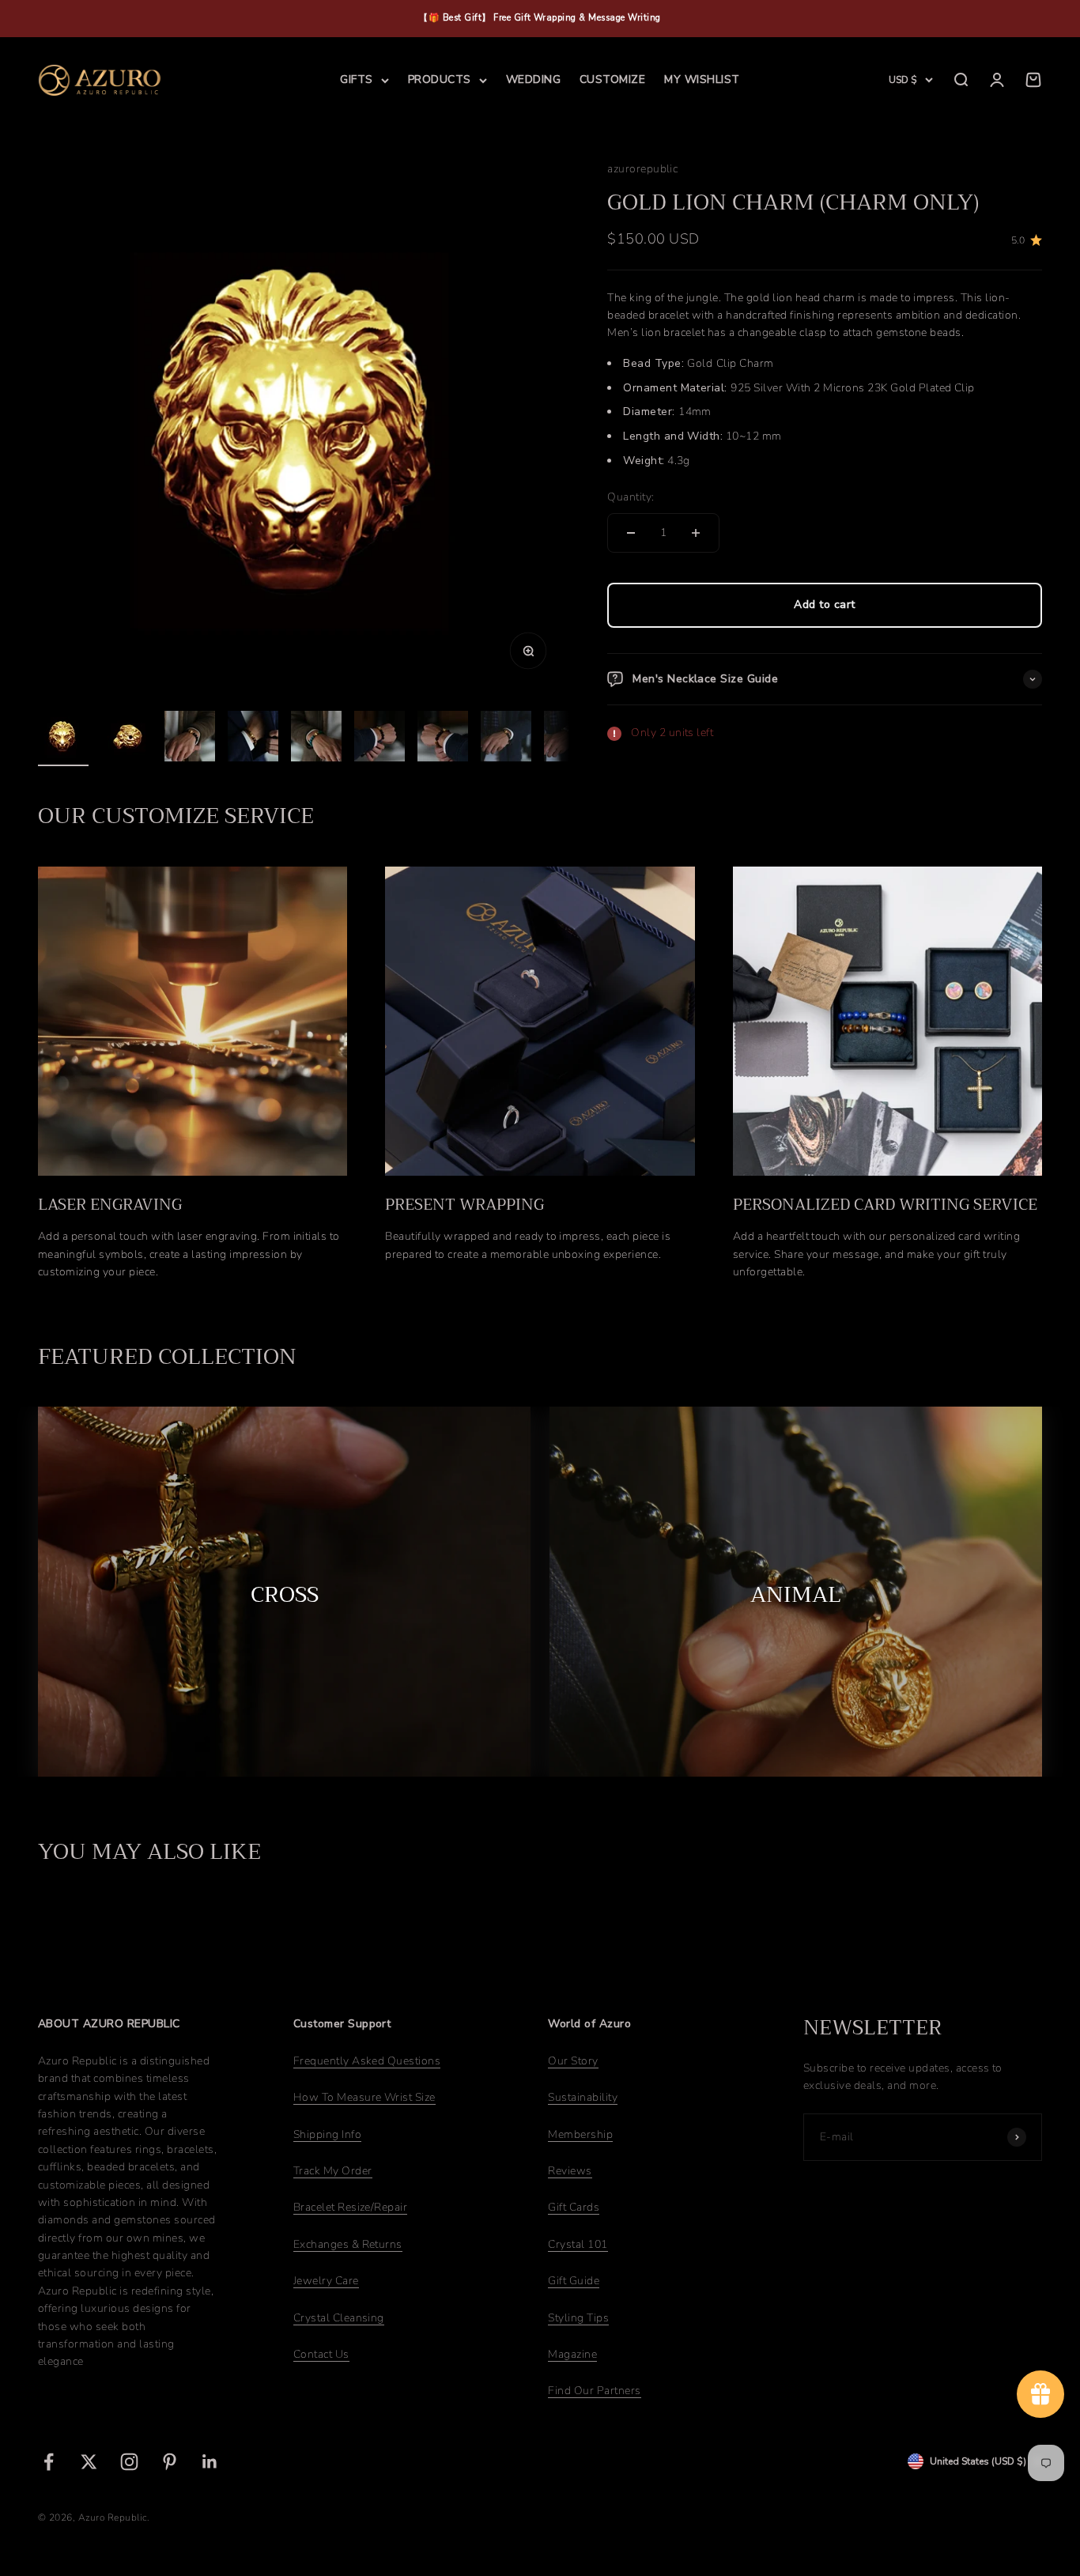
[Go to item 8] (506, 738)
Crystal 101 (578, 2244)
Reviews (570, 2171)
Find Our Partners (594, 2391)
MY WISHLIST (702, 79)
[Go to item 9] (569, 738)
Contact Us (321, 2354)
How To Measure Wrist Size (364, 2097)
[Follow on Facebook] (49, 2462)
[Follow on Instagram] (129, 2462)
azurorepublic (642, 169)
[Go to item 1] (63, 738)
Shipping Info (327, 2134)
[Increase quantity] (696, 533)
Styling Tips (578, 2318)
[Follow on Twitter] (89, 2462)
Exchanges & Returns (348, 2244)
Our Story (573, 2061)
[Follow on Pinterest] (170, 2462)
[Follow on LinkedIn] (210, 2462)
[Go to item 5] (316, 738)
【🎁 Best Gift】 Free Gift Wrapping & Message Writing (540, 18)
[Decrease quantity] (631, 533)
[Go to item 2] (127, 738)
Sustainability (583, 2097)
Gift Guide (574, 2281)
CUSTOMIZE (612, 79)
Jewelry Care (326, 2281)
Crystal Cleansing (339, 2318)
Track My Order (333, 2171)
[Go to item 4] (253, 738)
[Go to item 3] (190, 738)
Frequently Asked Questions (367, 2061)
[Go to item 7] (443, 738)
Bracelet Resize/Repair (351, 2207)
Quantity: (631, 498)
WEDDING (533, 79)
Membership (580, 2134)
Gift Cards (574, 2207)
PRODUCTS (440, 79)
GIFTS (356, 79)
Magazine (572, 2354)
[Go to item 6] (380, 738)
